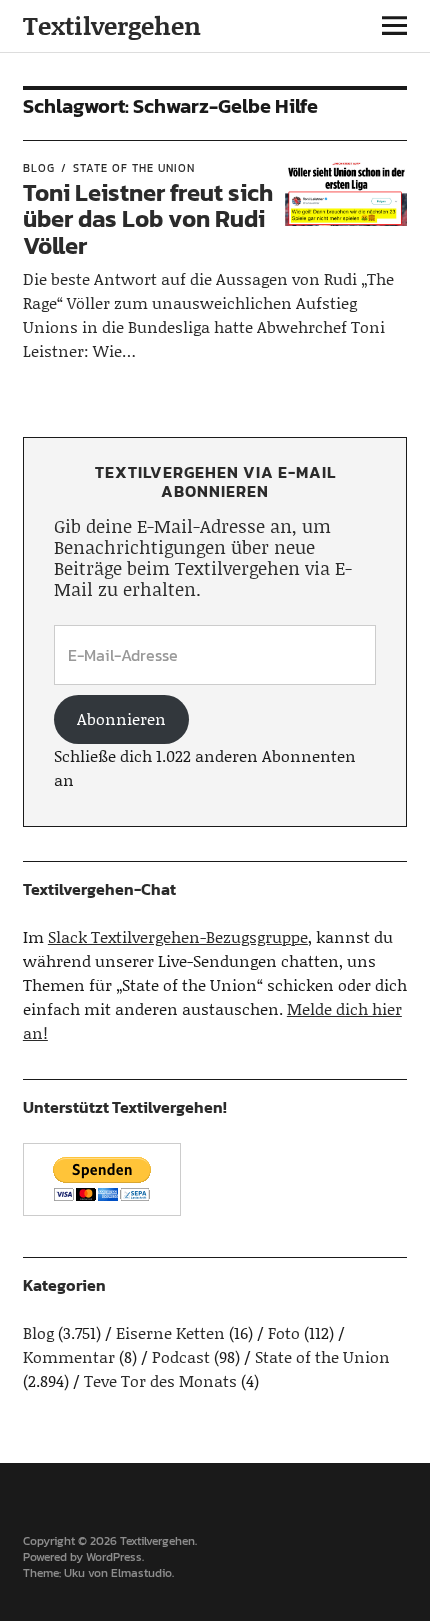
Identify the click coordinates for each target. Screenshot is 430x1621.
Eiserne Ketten (170, 1332)
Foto (284, 1332)
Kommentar (69, 1356)
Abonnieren (121, 718)
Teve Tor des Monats (160, 1380)
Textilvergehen (112, 25)
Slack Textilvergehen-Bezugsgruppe (178, 936)
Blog (39, 168)
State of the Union (134, 168)
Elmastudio (141, 1573)
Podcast (181, 1356)
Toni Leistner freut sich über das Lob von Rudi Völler (148, 219)
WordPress (114, 1557)
